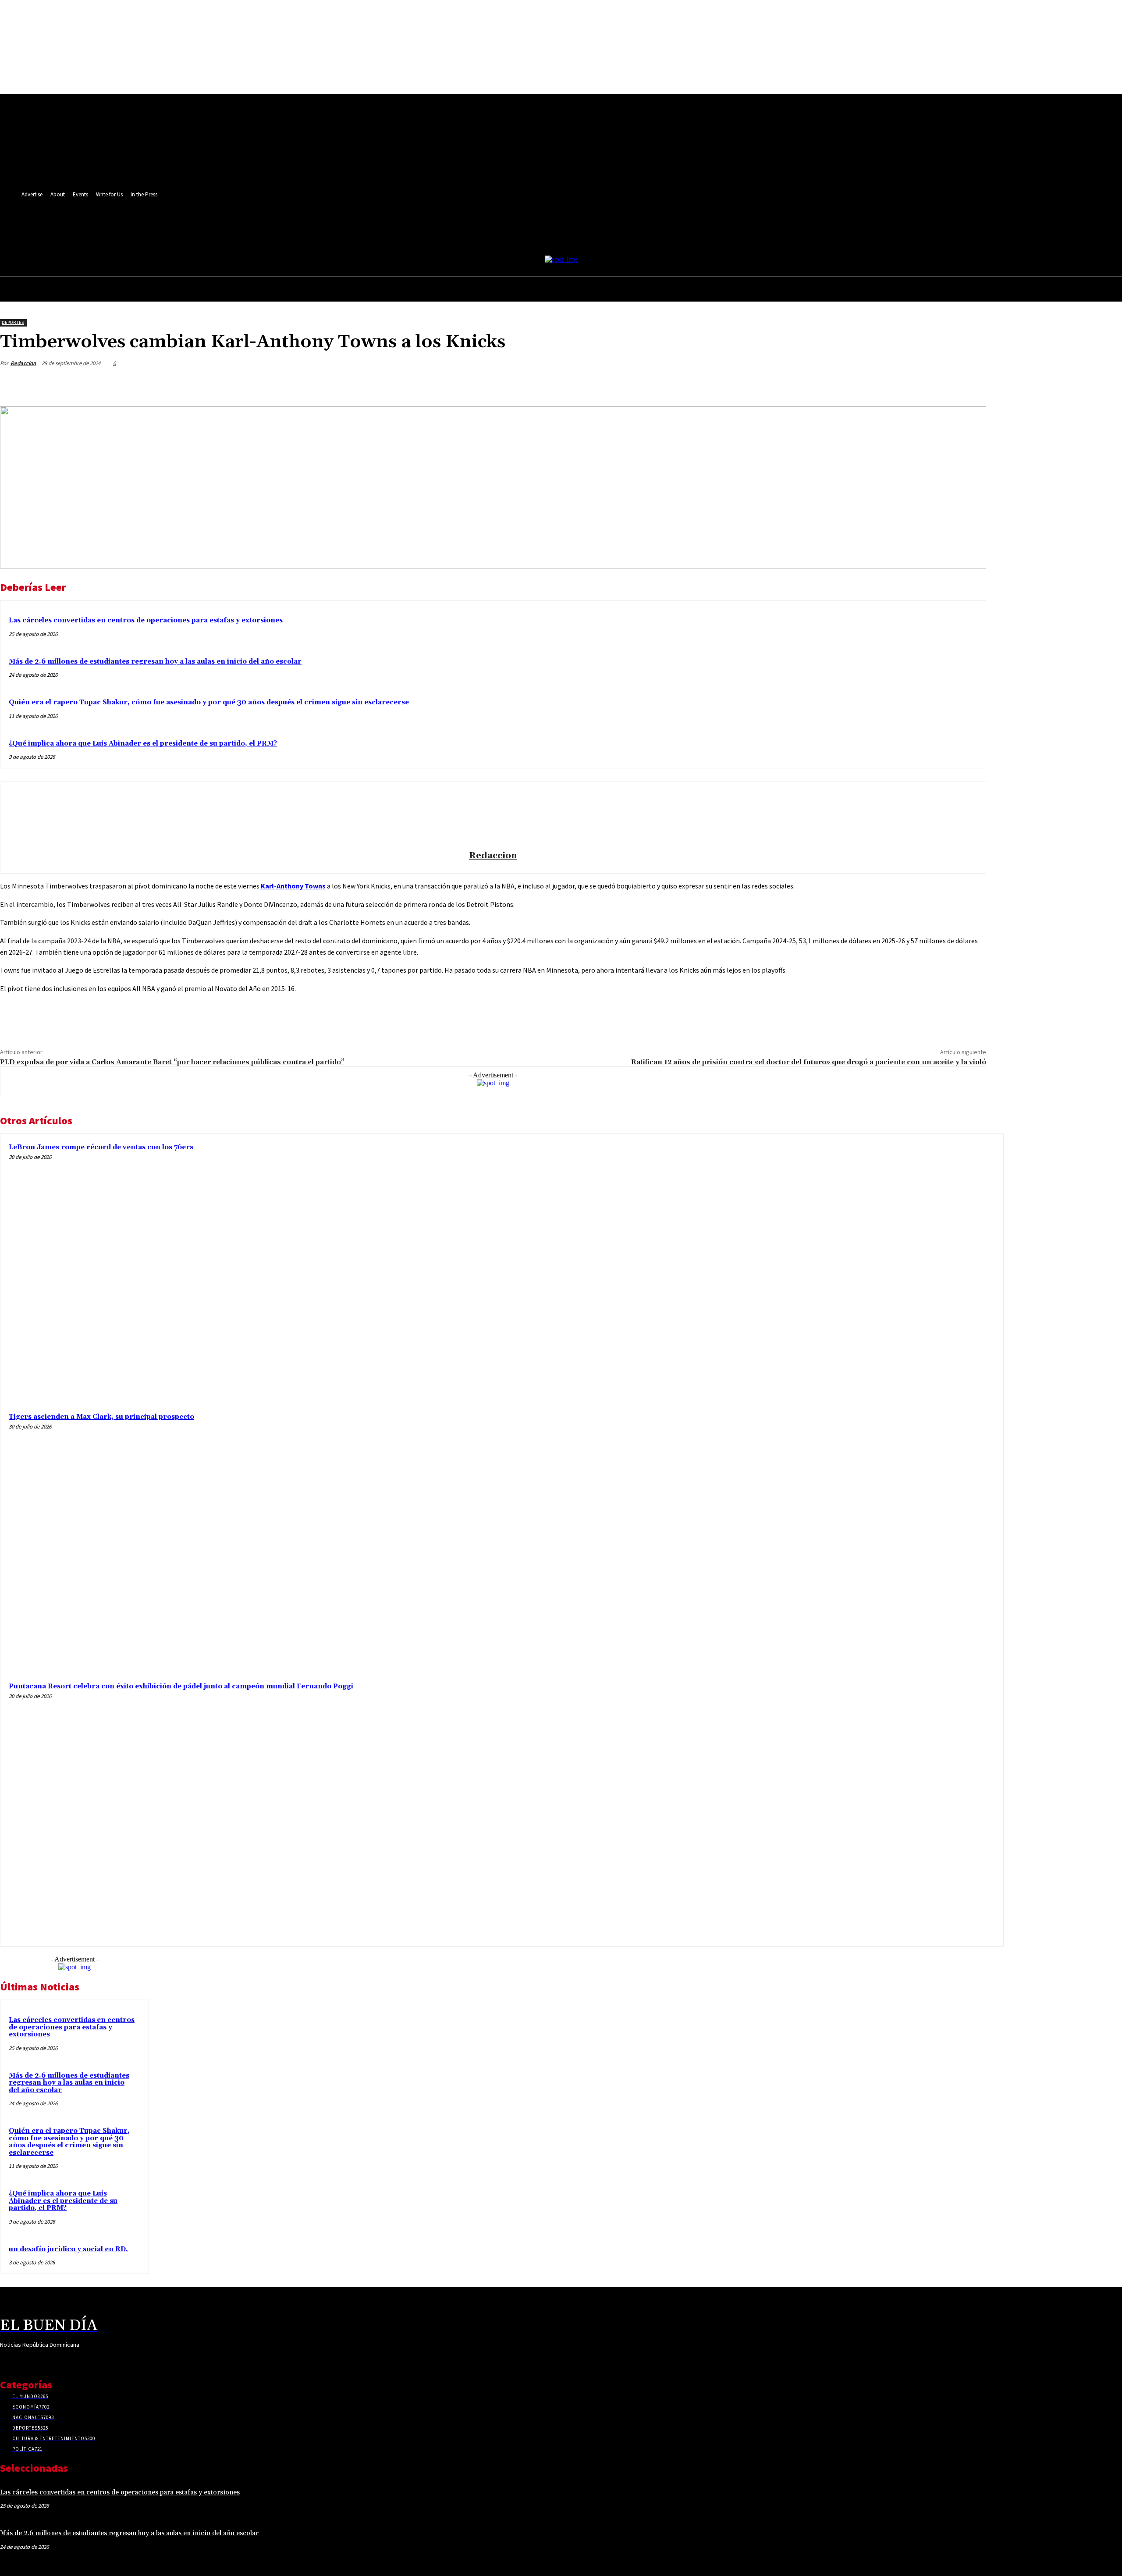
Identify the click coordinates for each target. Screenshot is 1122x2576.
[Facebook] (260, 226)
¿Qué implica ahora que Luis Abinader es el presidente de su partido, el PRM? (143, 744)
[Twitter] (292, 226)
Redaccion (23, 363)
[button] (290, 245)
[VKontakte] (52, 2361)
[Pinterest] (143, 1019)
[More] (971, 384)
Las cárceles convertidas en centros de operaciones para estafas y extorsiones (146, 620)
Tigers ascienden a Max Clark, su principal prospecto (101, 1417)
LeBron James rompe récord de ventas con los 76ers (101, 1147)
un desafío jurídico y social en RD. (68, 2249)
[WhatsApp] (175, 1019)
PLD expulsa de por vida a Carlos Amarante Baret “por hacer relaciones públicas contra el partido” (172, 1062)
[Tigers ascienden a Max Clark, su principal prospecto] (867, 1540)
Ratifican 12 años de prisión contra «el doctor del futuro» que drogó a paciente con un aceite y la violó (809, 1062)
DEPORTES (13, 322)
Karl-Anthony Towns (293, 886)
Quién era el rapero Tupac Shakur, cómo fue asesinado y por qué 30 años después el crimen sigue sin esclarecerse (209, 702)
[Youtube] (67, 2361)
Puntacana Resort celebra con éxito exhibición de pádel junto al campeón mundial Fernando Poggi (181, 1686)
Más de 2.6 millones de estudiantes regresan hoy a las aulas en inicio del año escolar (155, 662)
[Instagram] (276, 226)
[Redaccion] (493, 817)
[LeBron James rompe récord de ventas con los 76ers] (867, 1270)
